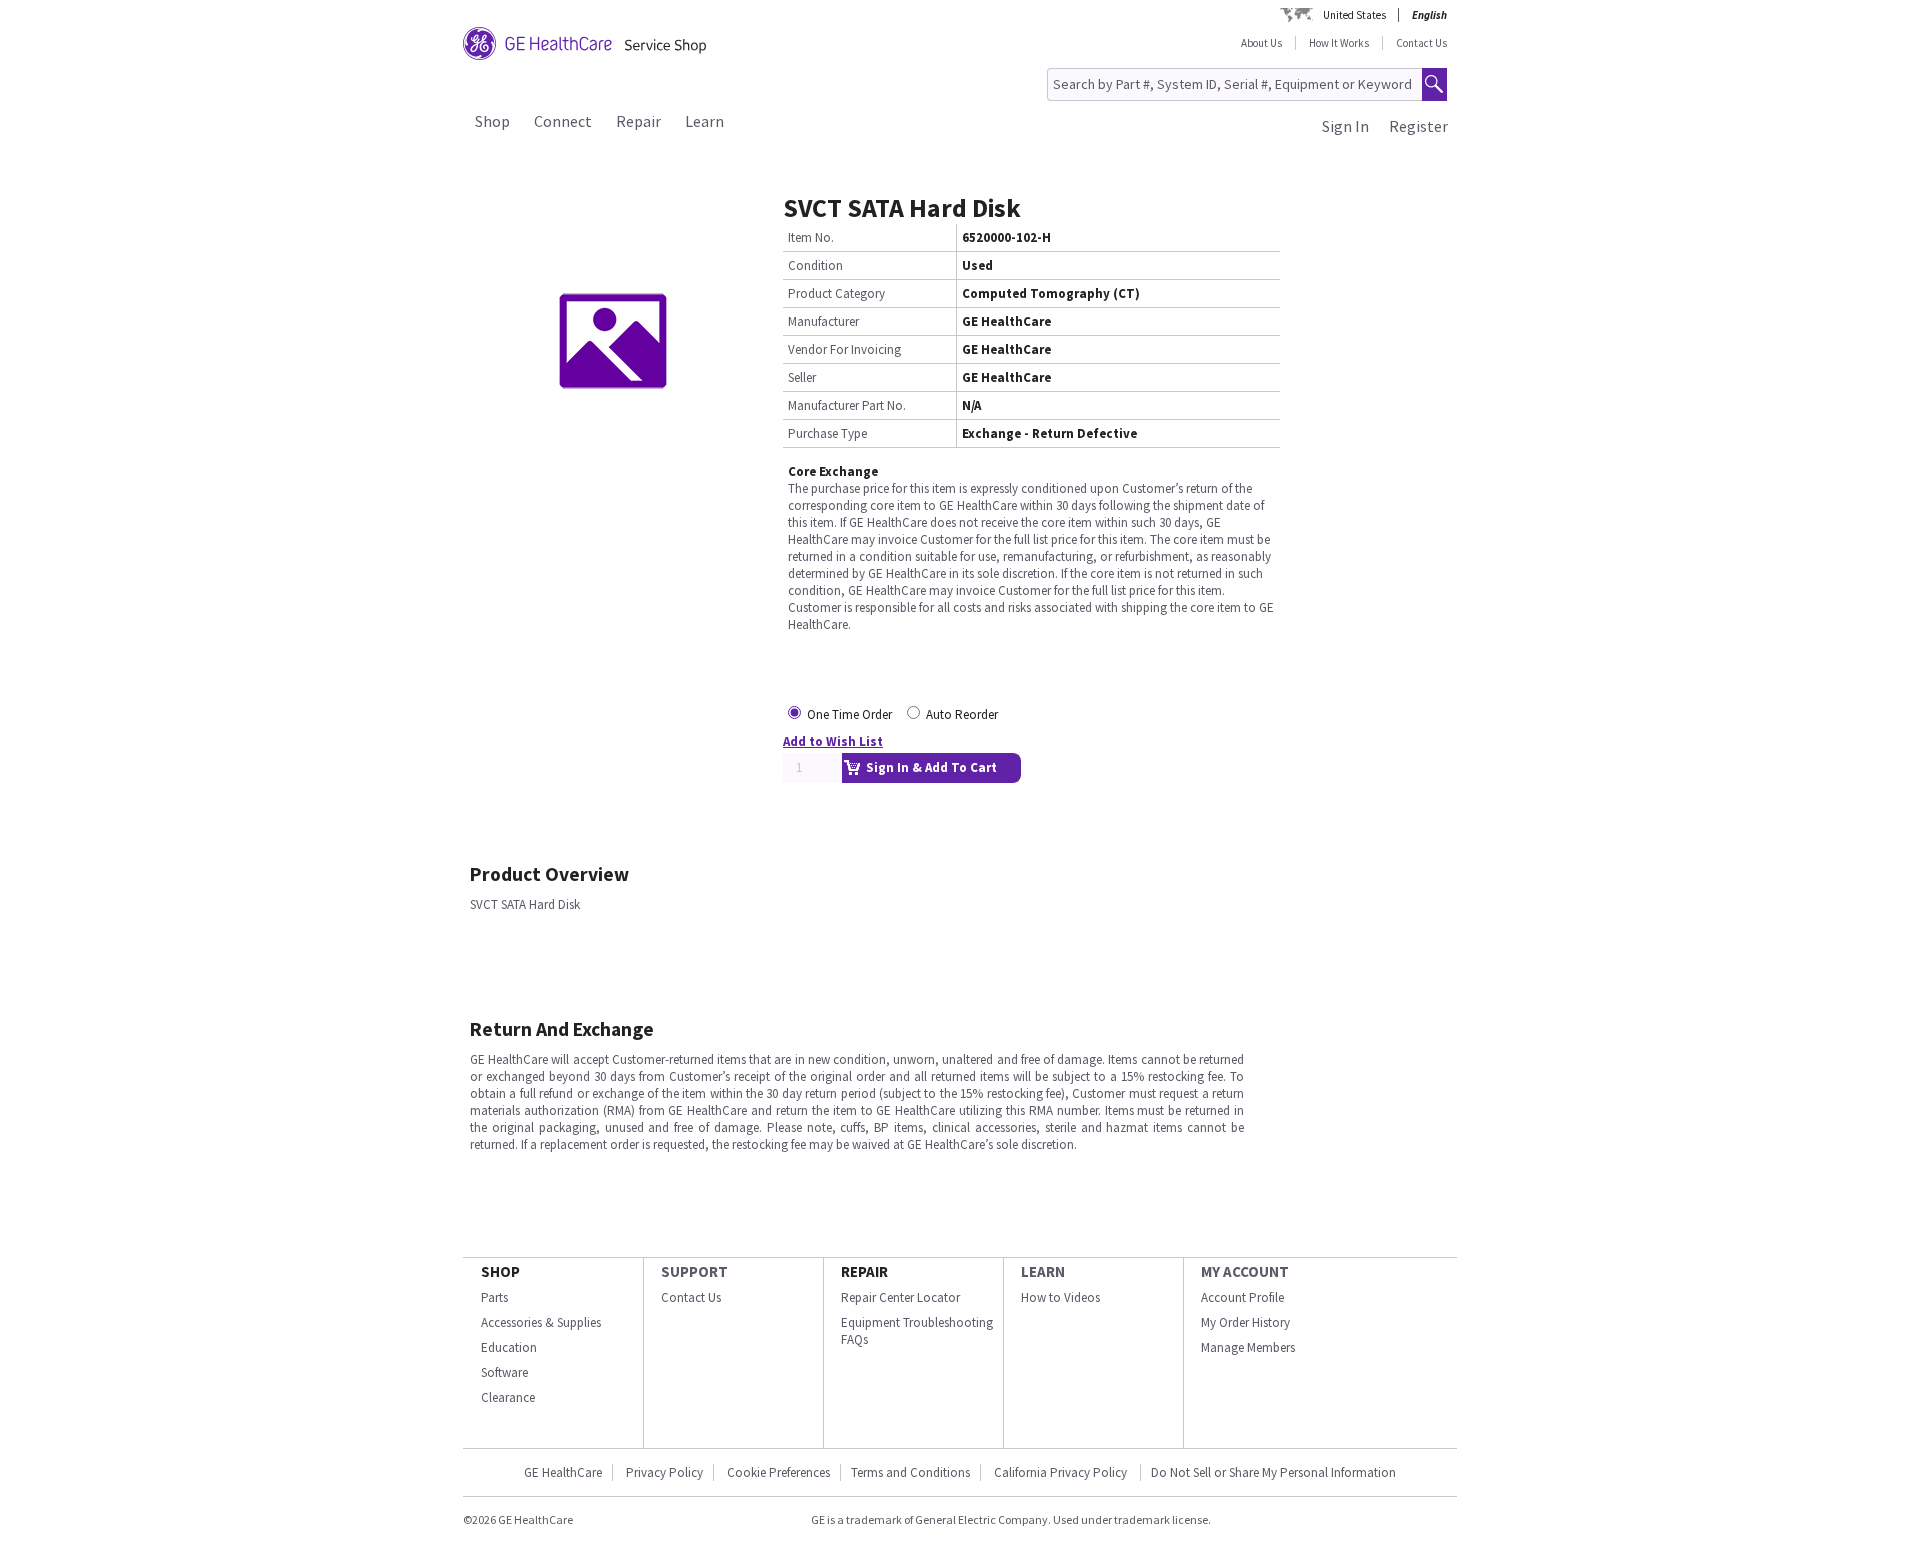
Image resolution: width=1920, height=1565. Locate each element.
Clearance (508, 1397)
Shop (492, 121)
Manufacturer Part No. (847, 405)
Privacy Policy (664, 1472)
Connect (563, 121)
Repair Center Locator (900, 1297)
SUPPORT (694, 1271)
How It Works (1339, 43)
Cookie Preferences (778, 1472)
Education (509, 1347)
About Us (1261, 43)
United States (1354, 15)
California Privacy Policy (1062, 1472)
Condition (815, 265)
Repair (638, 121)
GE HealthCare (563, 1472)
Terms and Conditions (910, 1472)
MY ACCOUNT (1245, 1271)
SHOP (500, 1271)
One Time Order (849, 714)
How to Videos (1060, 1297)
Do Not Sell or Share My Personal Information (1273, 1472)
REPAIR (864, 1271)
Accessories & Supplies (541, 1322)
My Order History (1245, 1322)
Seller (802, 377)
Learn (704, 121)
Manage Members (1248, 1347)
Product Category (836, 293)
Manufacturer (823, 321)
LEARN (1043, 1271)
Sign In (1345, 126)
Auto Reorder (962, 714)
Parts (494, 1297)
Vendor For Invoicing (844, 349)
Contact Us (1421, 43)
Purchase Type (827, 433)
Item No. (811, 237)
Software (504, 1372)
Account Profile (1242, 1297)
